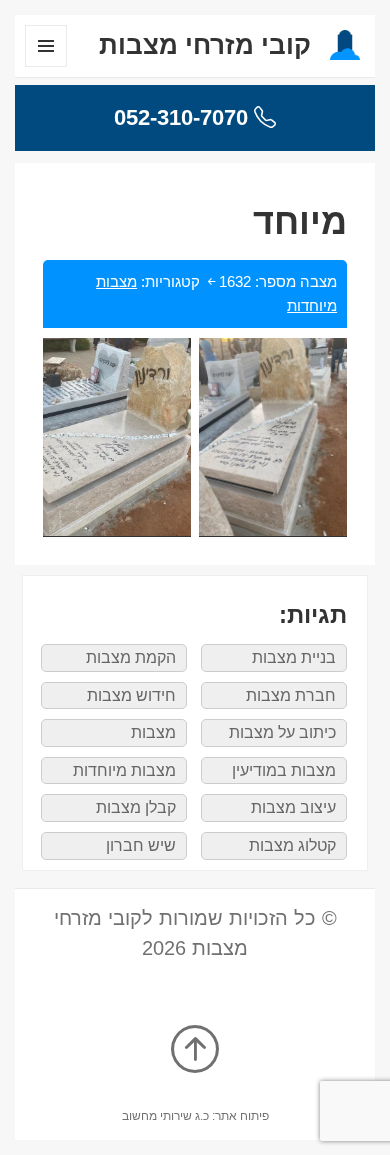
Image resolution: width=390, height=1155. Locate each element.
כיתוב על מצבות (282, 732)
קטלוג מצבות (292, 845)
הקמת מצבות (131, 657)
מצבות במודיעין (284, 770)
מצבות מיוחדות (124, 770)
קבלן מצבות (136, 807)
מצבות (153, 732)
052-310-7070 (184, 117)
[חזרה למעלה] (195, 1051)
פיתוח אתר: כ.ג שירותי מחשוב (195, 1116)
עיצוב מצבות (293, 807)
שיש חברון (141, 845)
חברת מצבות (291, 695)
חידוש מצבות (131, 695)
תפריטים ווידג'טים (45, 66)
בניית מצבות (294, 657)
